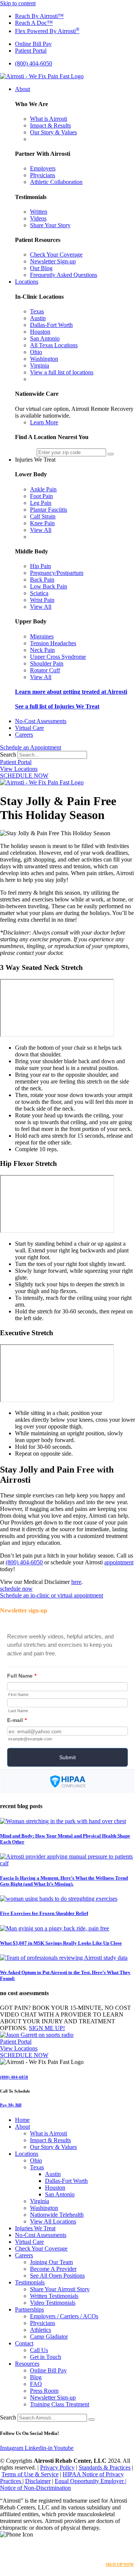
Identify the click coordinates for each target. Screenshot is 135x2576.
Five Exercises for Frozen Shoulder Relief (44, 1913)
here (76, 1582)
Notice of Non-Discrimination (35, 2488)
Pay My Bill (11, 2105)
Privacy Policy (57, 2467)
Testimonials (30, 2282)
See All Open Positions (57, 2276)
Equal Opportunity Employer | (91, 2481)
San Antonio (60, 2194)
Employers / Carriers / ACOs (64, 2316)
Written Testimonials (54, 2296)
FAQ (36, 2384)
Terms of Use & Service (30, 2474)
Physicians (43, 2323)
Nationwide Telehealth (57, 2215)
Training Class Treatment (60, 2404)
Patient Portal (16, 762)
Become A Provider (53, 2269)
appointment (119, 1562)
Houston (55, 2188)
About (22, 2127)
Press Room (44, 2391)
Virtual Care (29, 2242)
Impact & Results (50, 2140)
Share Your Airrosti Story (60, 2289)
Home (22, 2120)
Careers (24, 2255)
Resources (27, 2364)
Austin (53, 2174)
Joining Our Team (51, 2262)
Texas (37, 2167)
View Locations (19, 769)
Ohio (36, 2160)
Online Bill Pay (48, 2370)
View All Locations (53, 2221)
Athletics (40, 2330)
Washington (44, 2208)
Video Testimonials (53, 2303)
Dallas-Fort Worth (66, 2181)
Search (8, 755)
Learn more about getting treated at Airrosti (71, 692)
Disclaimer (38, 2481)
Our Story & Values (53, 2147)
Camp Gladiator (49, 2337)
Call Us (39, 2350)
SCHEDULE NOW (24, 776)
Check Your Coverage (41, 2248)
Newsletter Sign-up (53, 2397)
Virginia (40, 2201)
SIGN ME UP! (47, 2028)
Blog (36, 2377)
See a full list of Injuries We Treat (57, 706)
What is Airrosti (49, 2133)
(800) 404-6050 (24, 1562)
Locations (27, 2154)
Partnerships (29, 2309)
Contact (24, 2343)
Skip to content (18, 3)
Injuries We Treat (35, 2228)
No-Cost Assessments (41, 2235)
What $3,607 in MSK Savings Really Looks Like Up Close (61, 1943)
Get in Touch (46, 2357)
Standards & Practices (105, 2467)
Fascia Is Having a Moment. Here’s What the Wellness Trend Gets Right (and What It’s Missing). (64, 1881)
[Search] (91, 2419)
